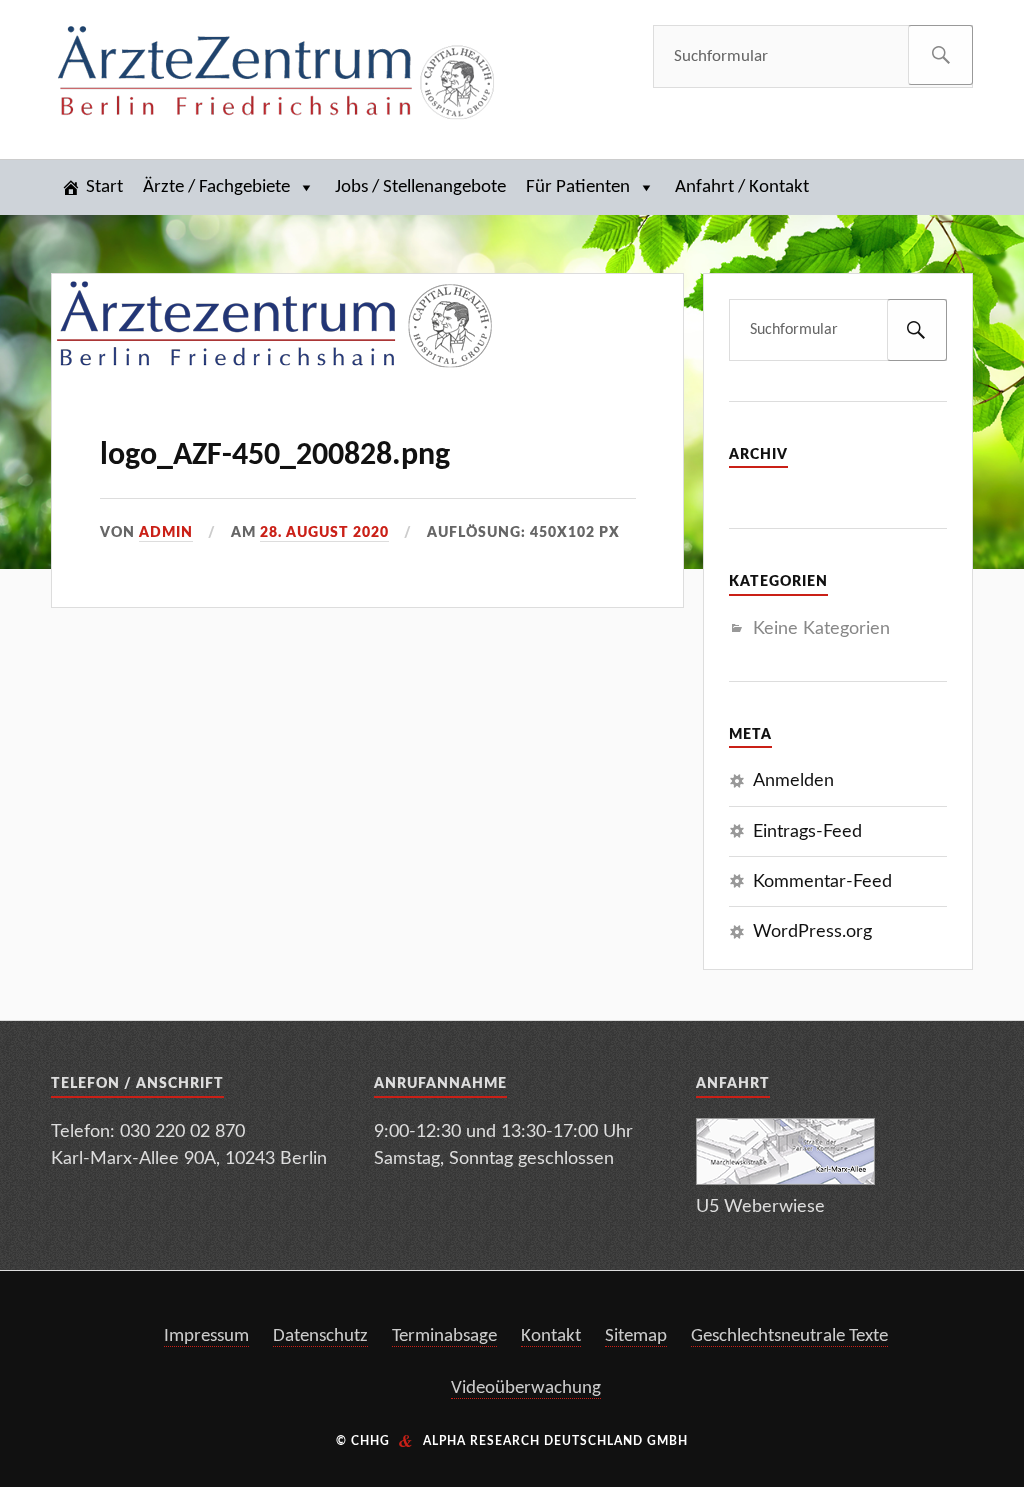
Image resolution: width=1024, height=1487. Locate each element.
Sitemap (636, 1336)
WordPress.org (812, 931)
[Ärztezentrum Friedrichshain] (276, 76)
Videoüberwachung (526, 1388)
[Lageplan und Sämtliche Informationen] (785, 1179)
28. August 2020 (324, 533)
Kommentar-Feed (822, 881)
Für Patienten (578, 187)
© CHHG (363, 1441)
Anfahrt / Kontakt (742, 187)
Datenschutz (320, 1336)
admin (166, 533)
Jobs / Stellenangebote (420, 187)
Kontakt (551, 1336)
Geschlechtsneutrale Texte (789, 1336)
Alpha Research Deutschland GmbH (555, 1441)
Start (104, 187)
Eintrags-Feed (807, 831)
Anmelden (793, 780)
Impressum (206, 1336)
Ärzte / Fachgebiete (216, 187)
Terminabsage (444, 1336)
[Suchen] (940, 55)
